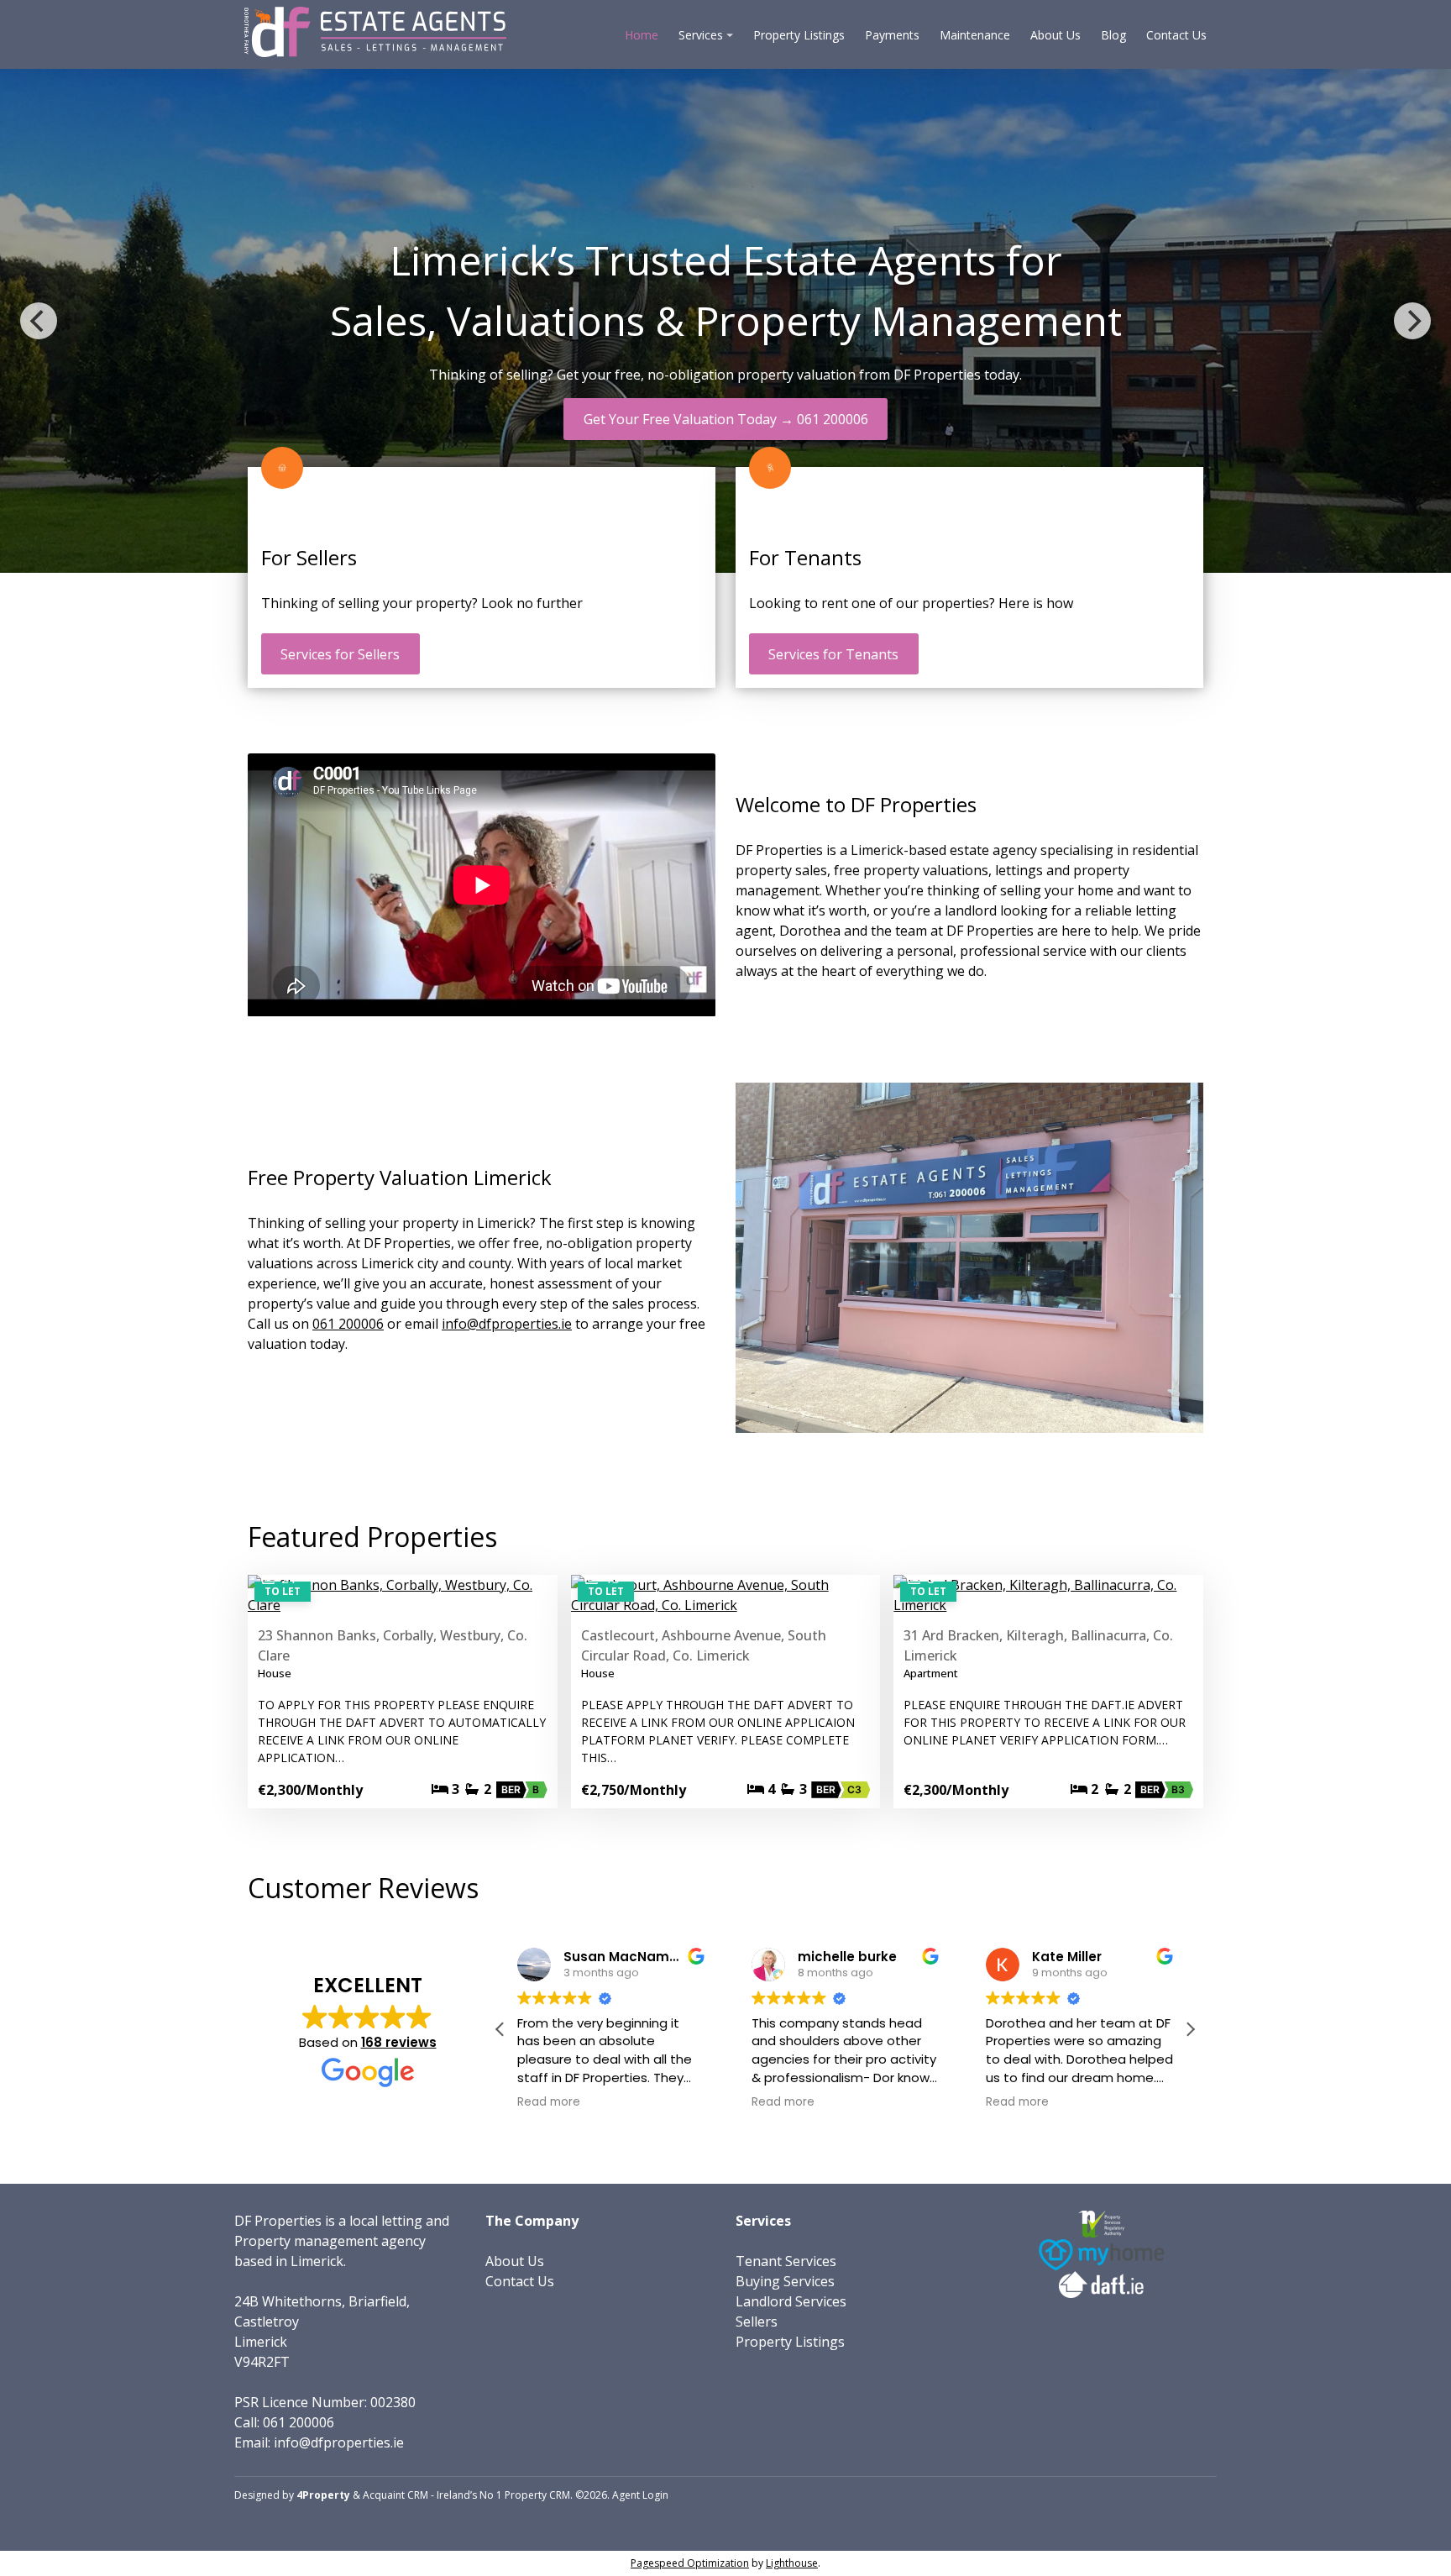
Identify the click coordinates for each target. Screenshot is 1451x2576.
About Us (1056, 35)
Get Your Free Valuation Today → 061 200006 (726, 419)
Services (701, 35)
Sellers (757, 2322)
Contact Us (1176, 35)
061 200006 (348, 1324)
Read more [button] (514, 2102)
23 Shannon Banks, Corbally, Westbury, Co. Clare (393, 1645)
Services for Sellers (340, 654)
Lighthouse (792, 2563)
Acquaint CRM (395, 2495)
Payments (892, 35)
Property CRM (537, 2495)
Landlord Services (791, 2301)
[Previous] (39, 321)
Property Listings (799, 35)
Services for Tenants (833, 654)
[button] (1190, 2029)
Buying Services (785, 2281)
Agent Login (640, 2495)
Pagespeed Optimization (690, 2563)
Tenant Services (786, 2261)
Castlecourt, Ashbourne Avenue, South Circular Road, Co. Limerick (704, 1645)
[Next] (1412, 321)
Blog (1113, 35)
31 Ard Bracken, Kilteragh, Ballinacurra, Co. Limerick (1038, 1645)
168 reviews (399, 2042)
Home (642, 35)
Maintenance (975, 35)
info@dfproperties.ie (507, 1324)
